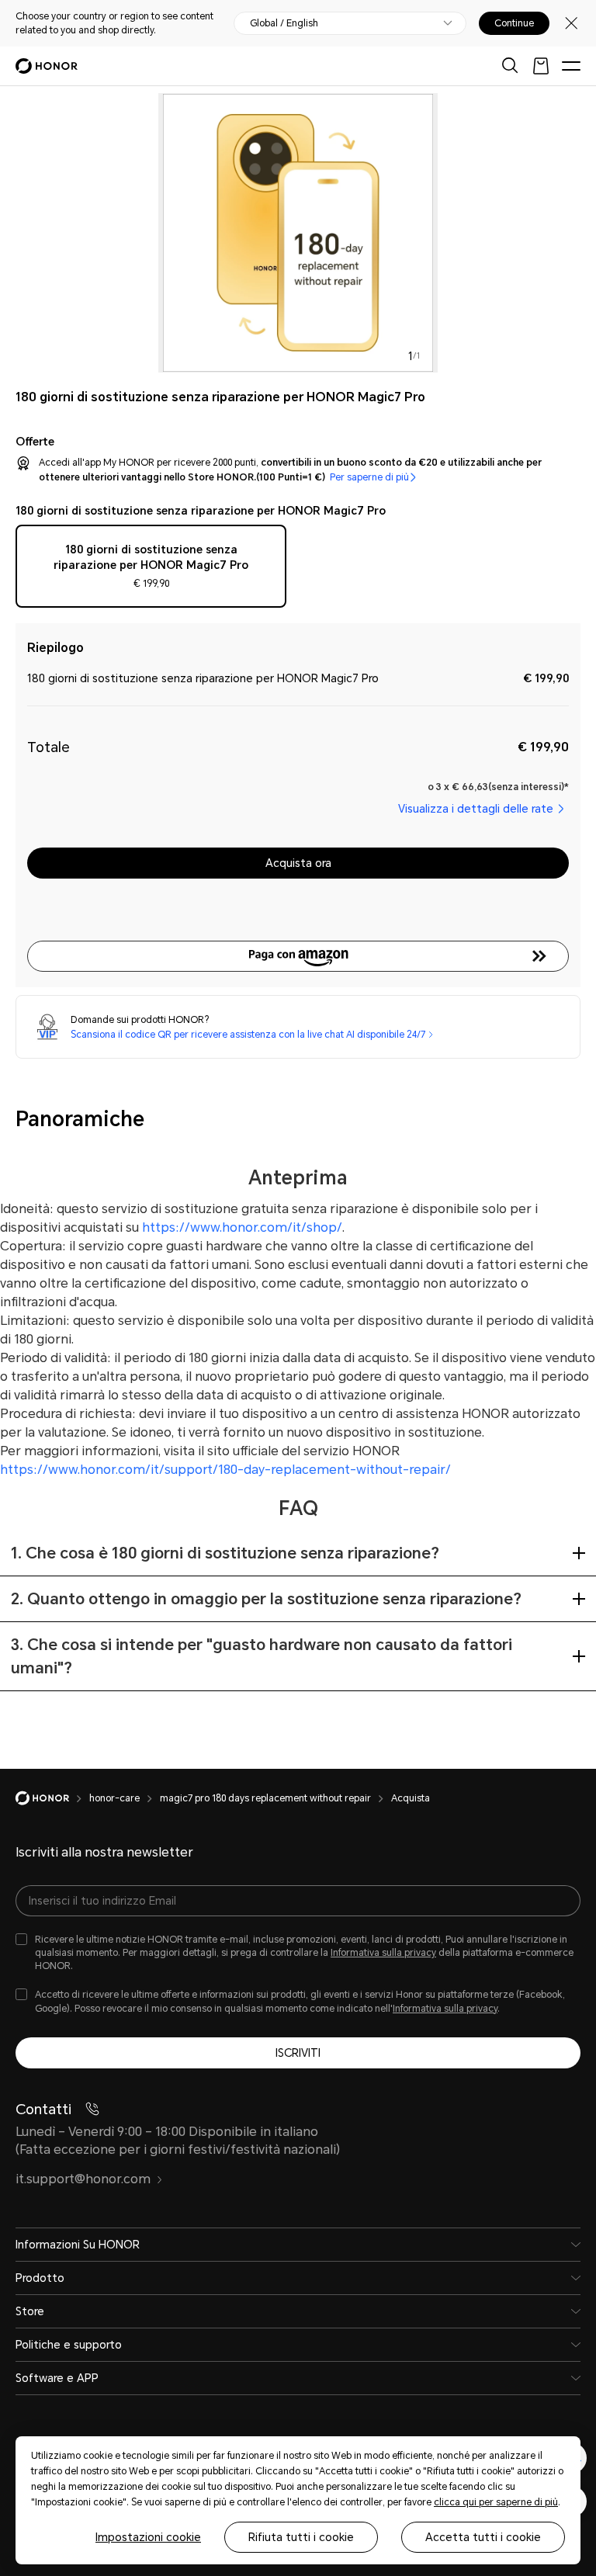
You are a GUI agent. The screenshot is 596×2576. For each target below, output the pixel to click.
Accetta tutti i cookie (483, 2537)
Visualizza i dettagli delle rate (476, 809)
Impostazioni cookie (148, 2537)
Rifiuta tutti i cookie (301, 2537)
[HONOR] (52, 1798)
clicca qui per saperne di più (496, 2502)
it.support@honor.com (83, 2179)
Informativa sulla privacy (383, 1953)
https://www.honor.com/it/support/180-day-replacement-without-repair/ (225, 1470)
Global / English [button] (284, 23)
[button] (298, 956)
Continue (514, 23)
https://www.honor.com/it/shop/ (242, 1227)
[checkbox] (151, 570)
